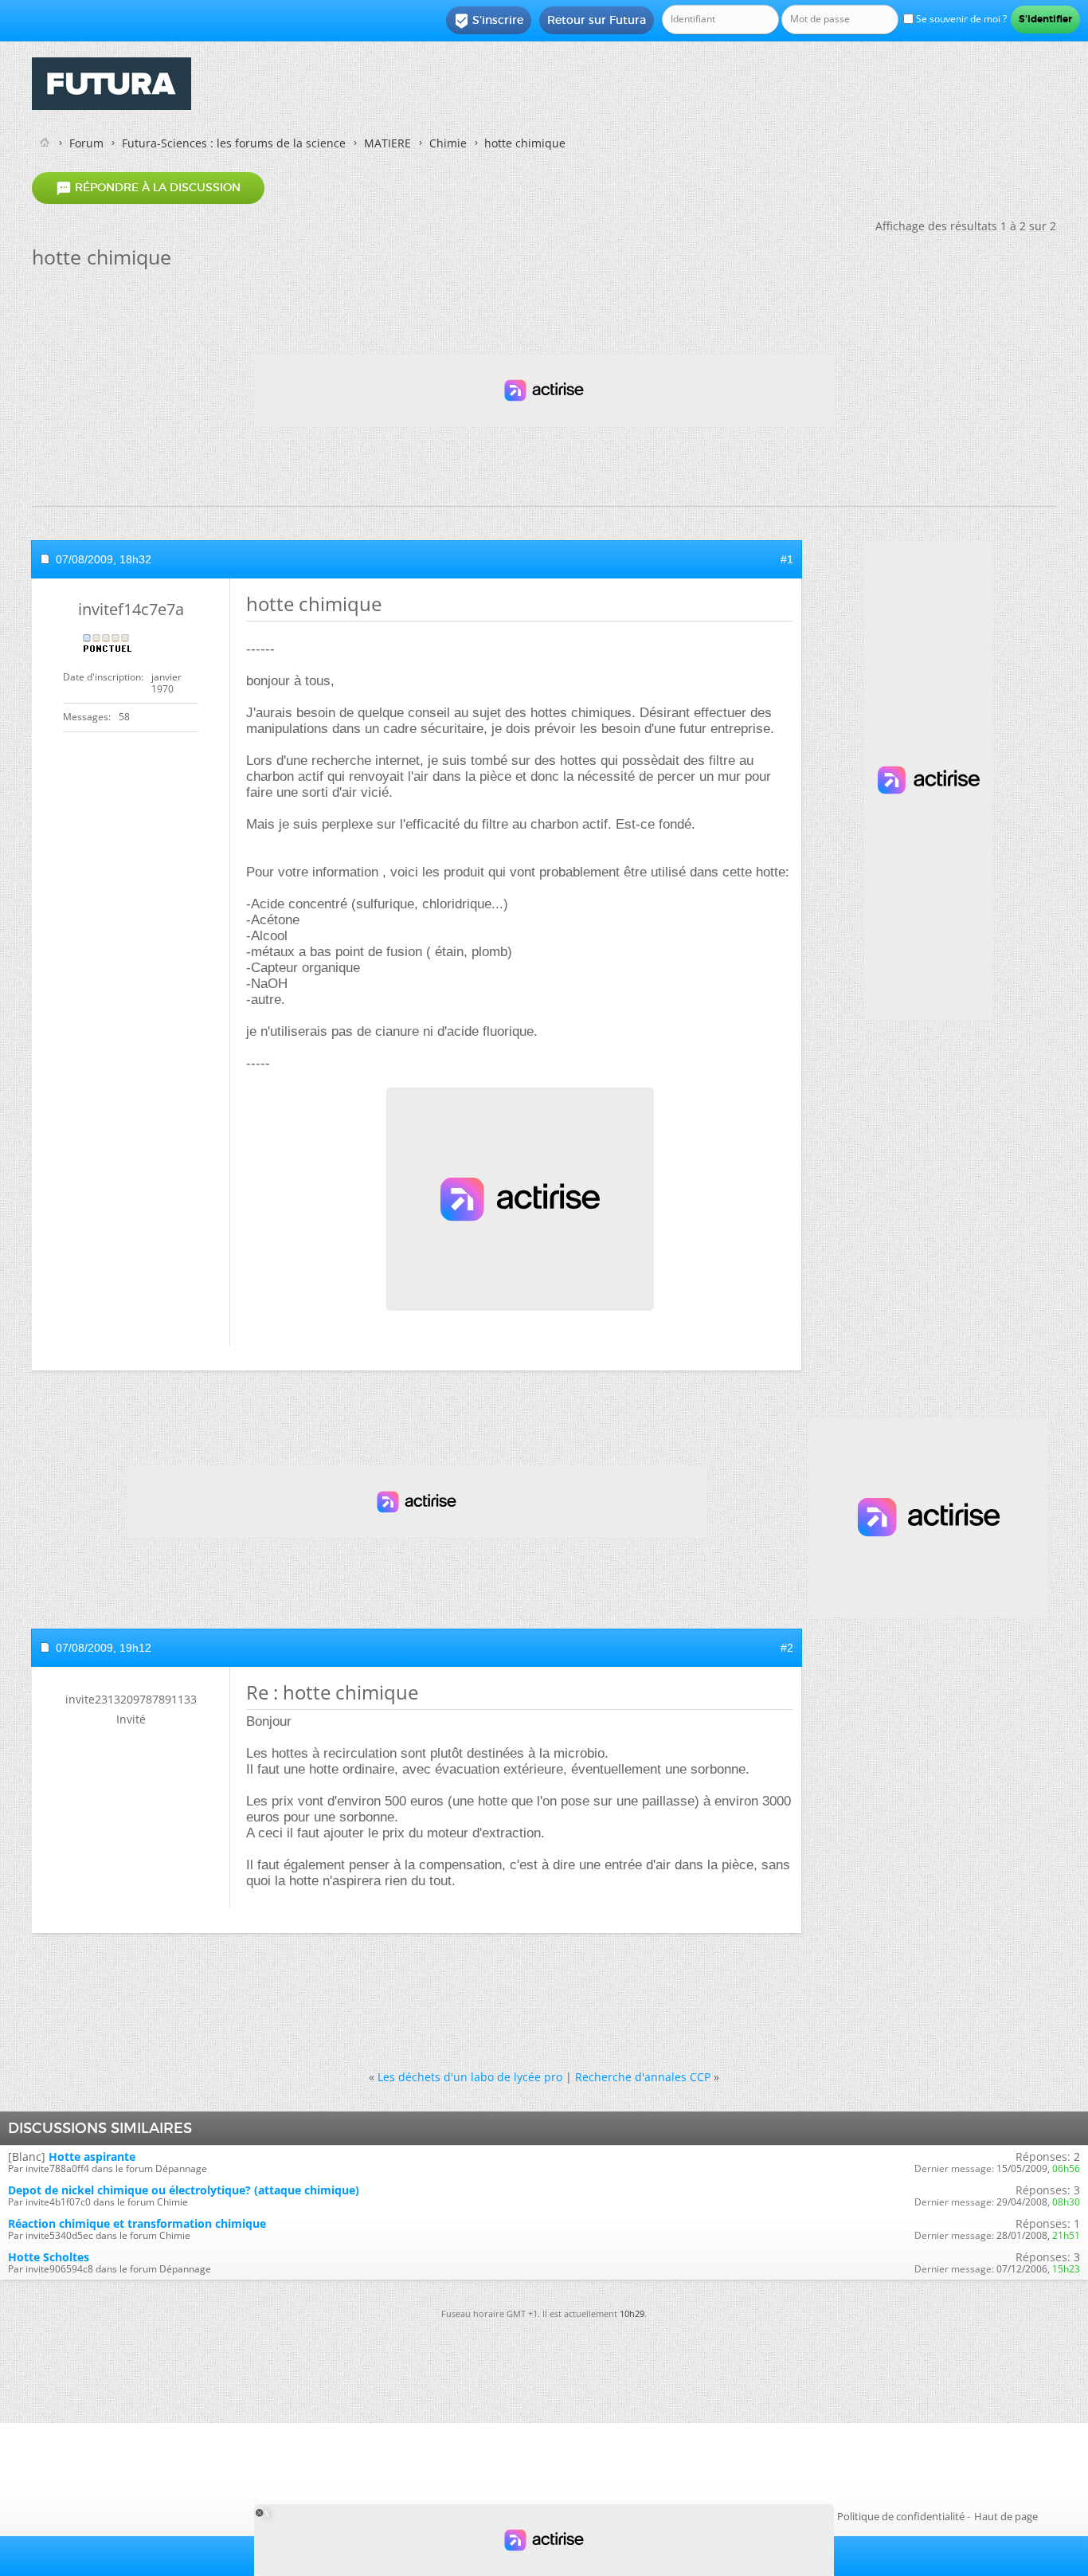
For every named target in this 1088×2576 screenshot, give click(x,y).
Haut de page (1006, 2516)
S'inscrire (489, 21)
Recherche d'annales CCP (643, 2077)
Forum (86, 143)
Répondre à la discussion (148, 188)
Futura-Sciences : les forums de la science (234, 143)
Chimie (448, 143)
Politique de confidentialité (901, 2516)
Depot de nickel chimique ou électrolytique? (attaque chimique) (184, 2190)
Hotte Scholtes (49, 2257)
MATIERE (387, 143)
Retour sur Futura (597, 20)
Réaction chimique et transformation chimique (137, 2223)
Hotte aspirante (92, 2156)
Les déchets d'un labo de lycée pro (470, 2077)
